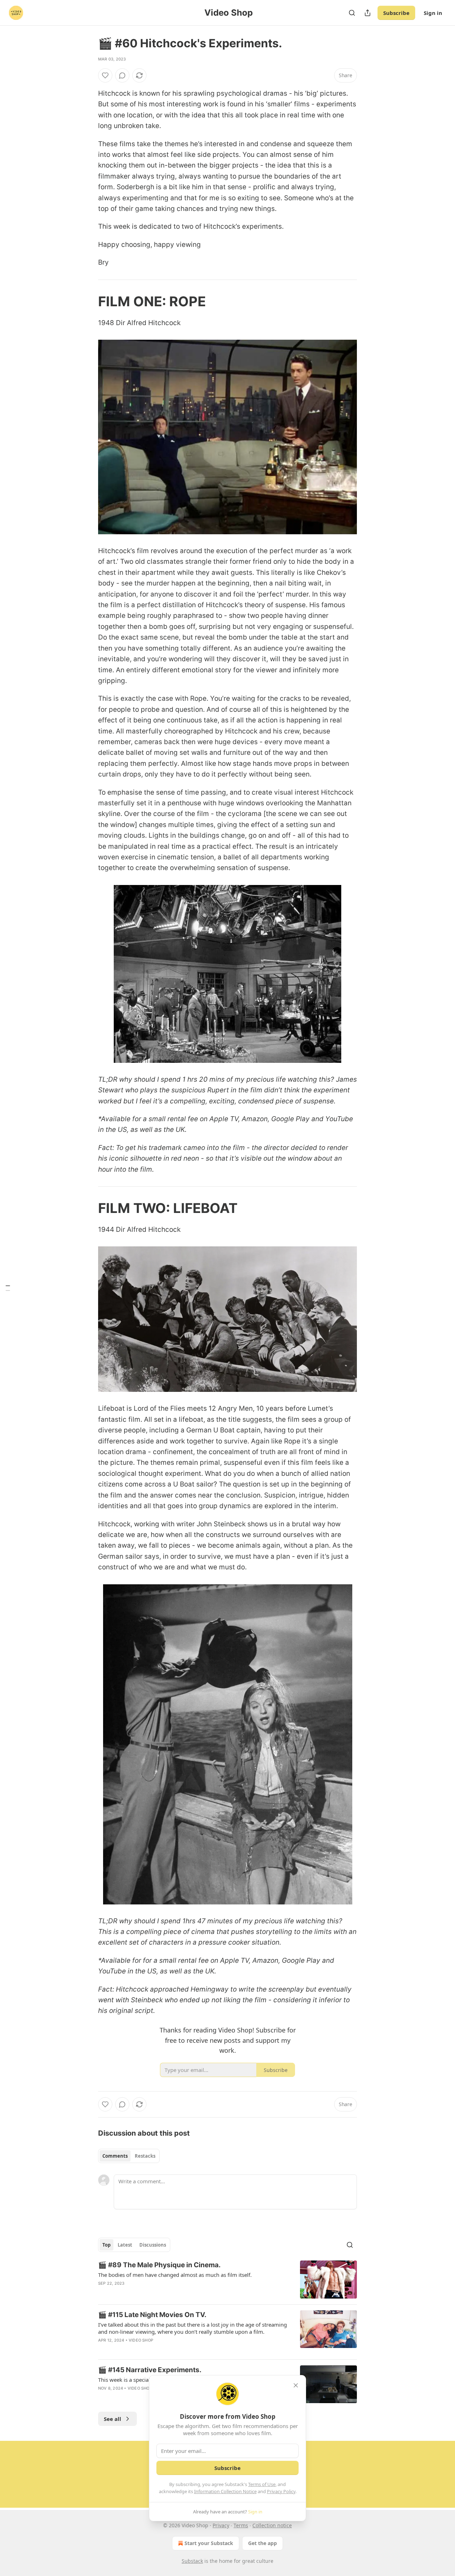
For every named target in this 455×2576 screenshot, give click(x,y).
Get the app (263, 2543)
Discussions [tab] (153, 2245)
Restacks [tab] (145, 2156)
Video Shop (141, 2340)
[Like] (105, 75)
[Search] (352, 13)
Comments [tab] (115, 2156)
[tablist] (129, 2156)
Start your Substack (209, 2543)
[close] (296, 2385)
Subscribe (396, 13)
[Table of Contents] (8, 1288)
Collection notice (272, 2525)
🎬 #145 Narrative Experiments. (150, 2370)
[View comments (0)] (122, 75)
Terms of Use (262, 2484)
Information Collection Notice (225, 2491)
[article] (227, 2280)
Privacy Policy (281, 2491)
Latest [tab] (125, 2245)
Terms (241, 2525)
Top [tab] (106, 2245)
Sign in (433, 13)
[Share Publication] (368, 13)
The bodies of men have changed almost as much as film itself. (175, 2275)
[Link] (88, 301)
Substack (192, 2561)
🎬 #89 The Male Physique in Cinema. (159, 2265)
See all (113, 2419)
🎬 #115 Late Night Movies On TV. (152, 2315)
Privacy (221, 2525)
